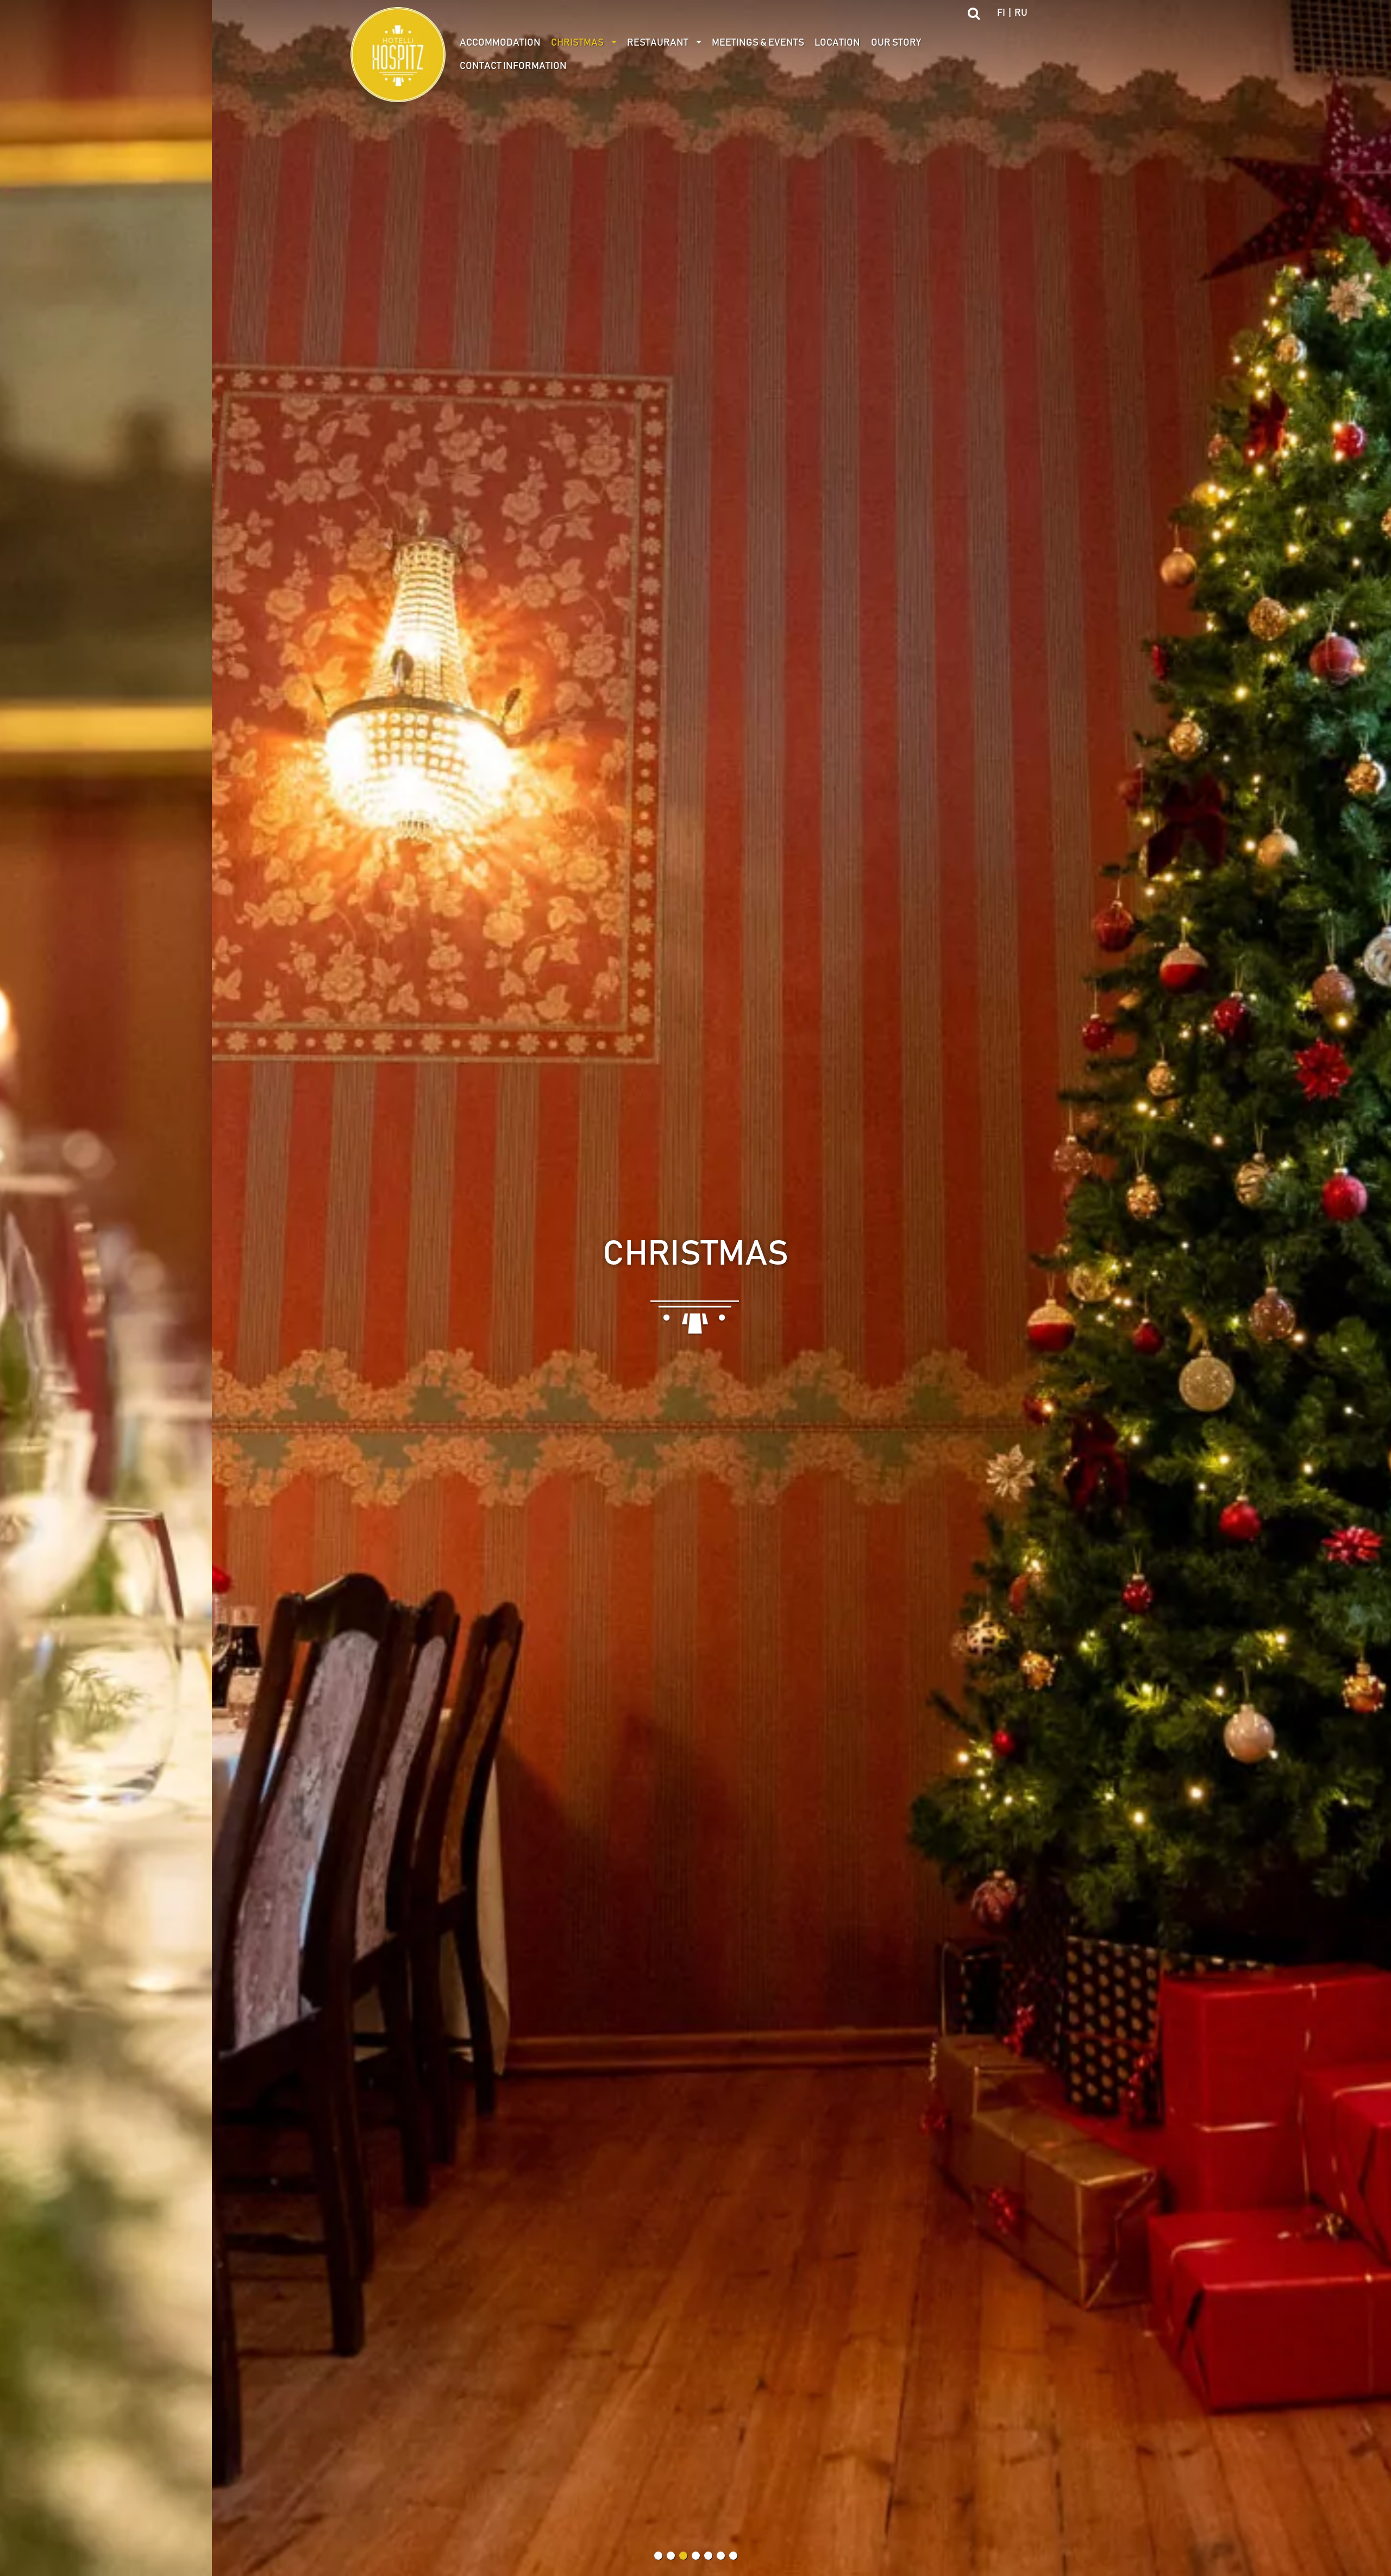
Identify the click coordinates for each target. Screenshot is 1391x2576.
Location (837, 43)
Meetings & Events (758, 43)
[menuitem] (500, 43)
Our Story (896, 43)
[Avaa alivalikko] (614, 43)
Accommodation (500, 43)
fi (1001, 13)
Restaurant (658, 43)
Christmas (577, 43)
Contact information (513, 66)
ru (1021, 13)
